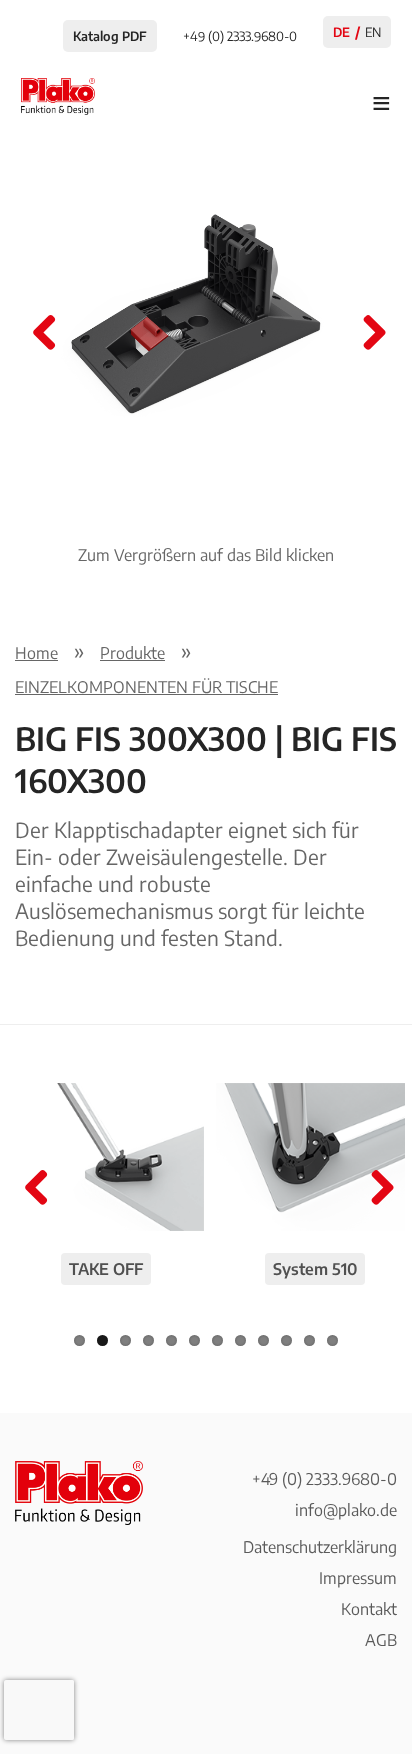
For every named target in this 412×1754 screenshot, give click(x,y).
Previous (45, 334)
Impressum (358, 1578)
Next (367, 334)
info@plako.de (346, 1510)
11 (309, 1340)
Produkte (132, 653)
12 (332, 1340)
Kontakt (369, 1609)
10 (286, 1340)
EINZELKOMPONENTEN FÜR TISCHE (146, 687)
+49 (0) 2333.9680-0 (324, 1479)
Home (36, 653)
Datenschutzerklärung (320, 1547)
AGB (381, 1640)
